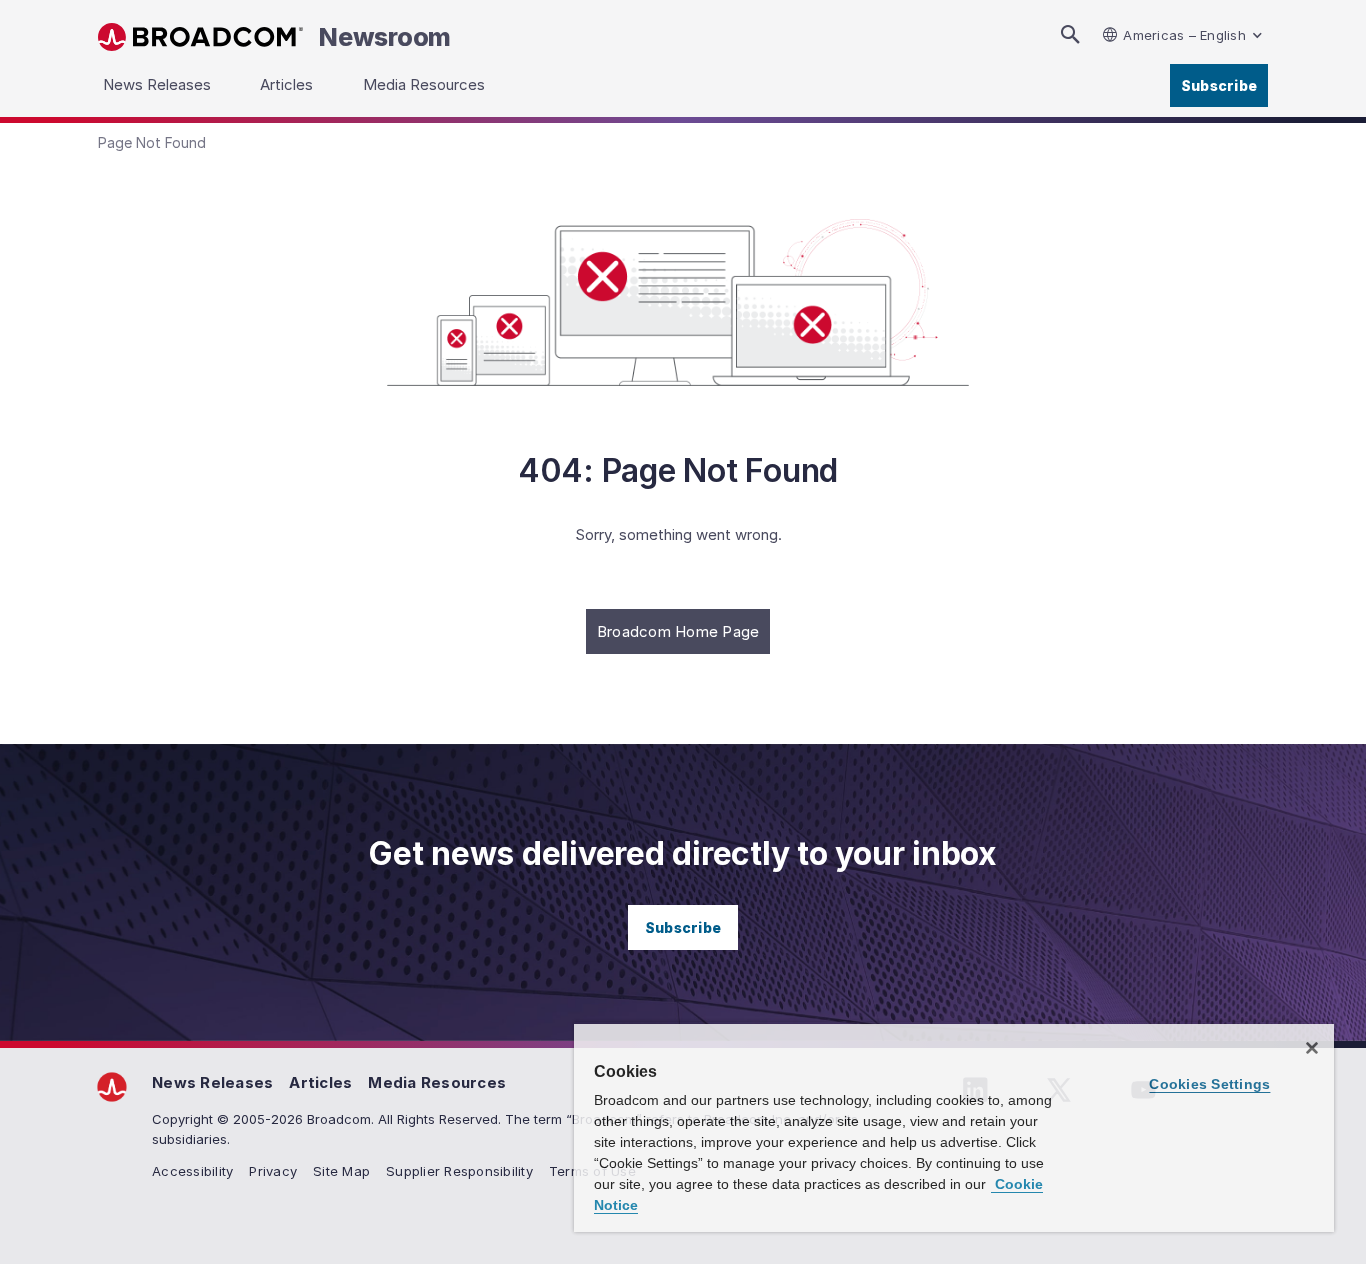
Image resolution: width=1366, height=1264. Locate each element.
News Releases (212, 1082)
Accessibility (192, 1171)
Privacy (273, 1171)
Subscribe (1219, 85)
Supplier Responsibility (459, 1171)
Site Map (341, 1171)
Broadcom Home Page (678, 631)
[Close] (1312, 1048)
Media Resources (437, 1082)
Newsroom (385, 37)
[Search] (1070, 34)
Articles (320, 1082)
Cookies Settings (1209, 1084)
